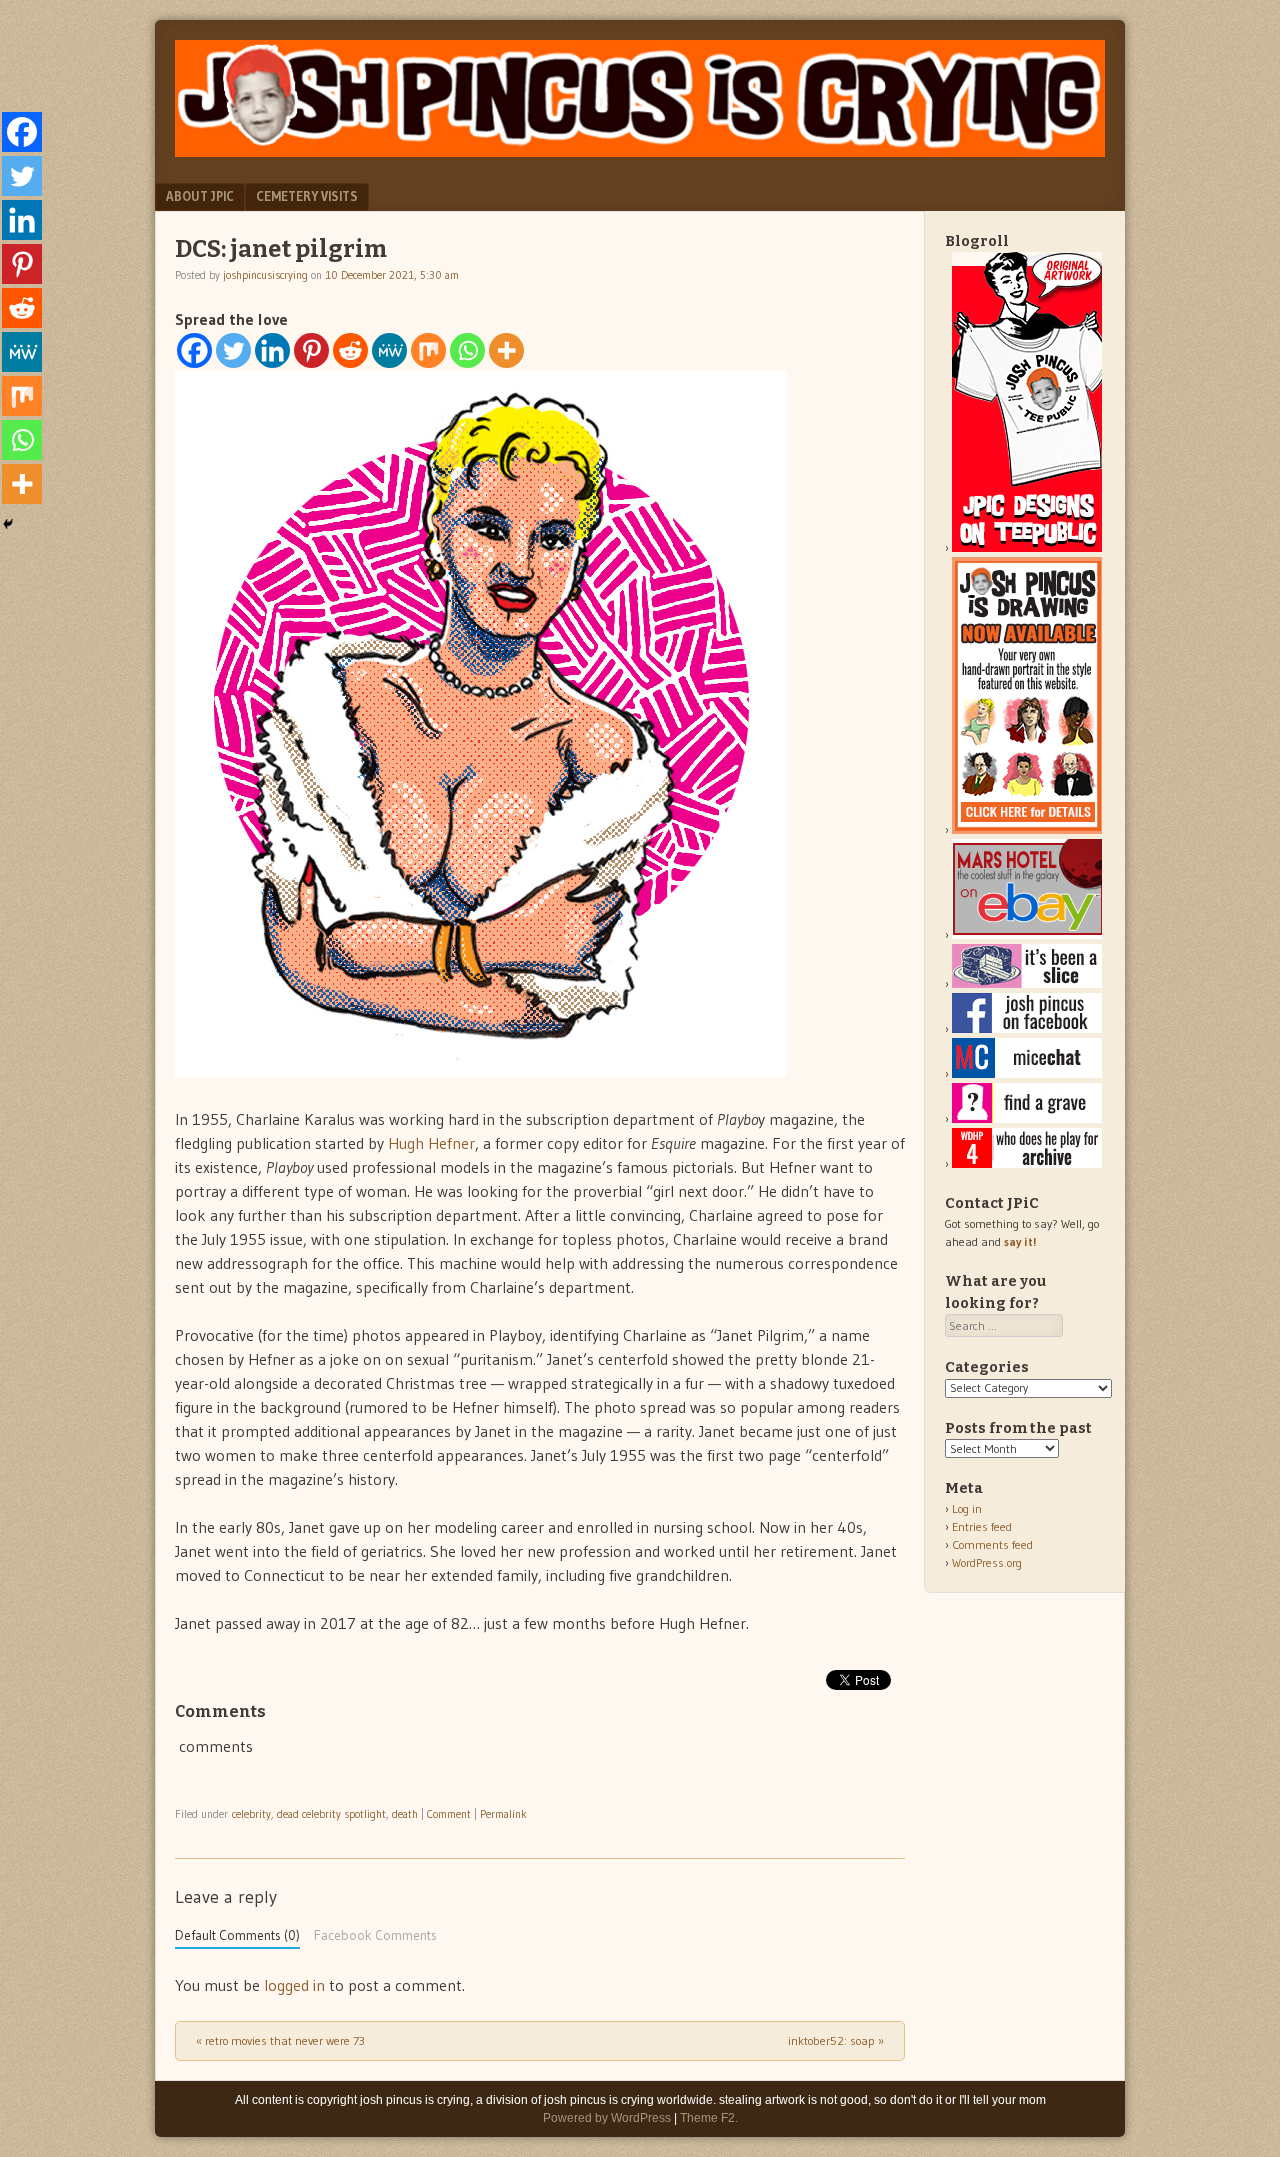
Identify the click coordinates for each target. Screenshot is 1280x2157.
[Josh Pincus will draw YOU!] (1027, 829)
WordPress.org (987, 1562)
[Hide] (8, 524)
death (405, 1814)
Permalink (503, 1814)
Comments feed (992, 1544)
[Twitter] (233, 350)
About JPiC (200, 196)
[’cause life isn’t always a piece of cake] (1027, 983)
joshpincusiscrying (265, 275)
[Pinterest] (311, 350)
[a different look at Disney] (1027, 1073)
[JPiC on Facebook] (1027, 1028)
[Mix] (428, 350)
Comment (449, 1814)
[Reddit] (350, 350)
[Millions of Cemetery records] (1027, 1118)
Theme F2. (709, 2118)
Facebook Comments (375, 1935)
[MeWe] (389, 350)
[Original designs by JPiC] (1027, 547)
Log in (967, 1508)
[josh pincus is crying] (640, 151)
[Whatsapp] (467, 350)
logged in (294, 1985)
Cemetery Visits (307, 196)
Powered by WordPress (607, 2118)
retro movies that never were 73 (280, 2040)
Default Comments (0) (237, 1935)
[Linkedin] (272, 350)
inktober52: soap (836, 2040)
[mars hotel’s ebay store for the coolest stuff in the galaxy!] (1027, 934)
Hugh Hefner (431, 1143)
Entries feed (982, 1526)
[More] (506, 350)
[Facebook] (194, 350)
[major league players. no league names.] (1027, 1163)
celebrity (251, 1814)
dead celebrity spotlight (331, 1814)
